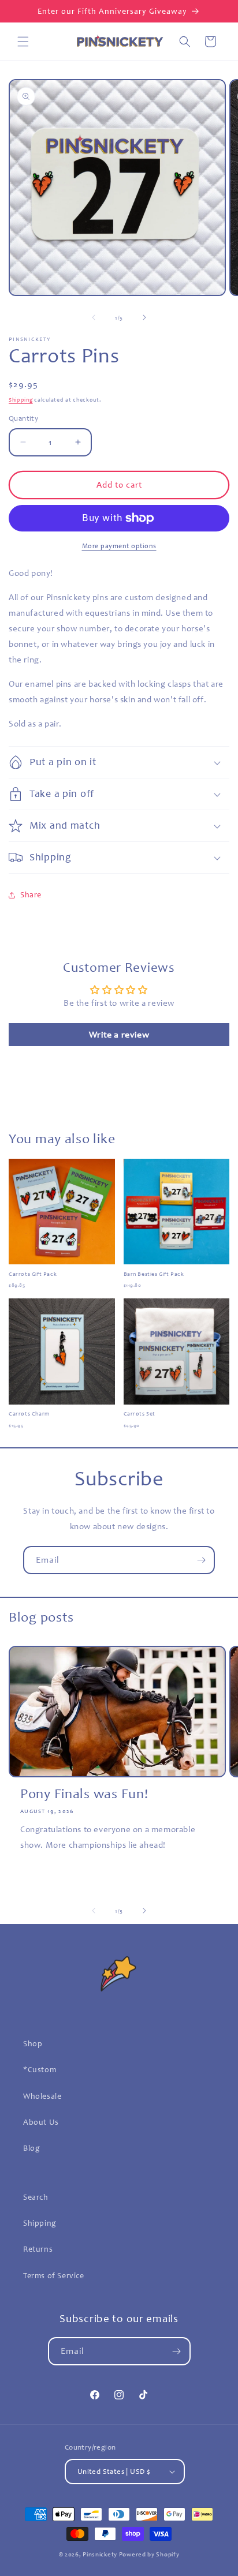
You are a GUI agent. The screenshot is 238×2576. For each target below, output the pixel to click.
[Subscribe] (201, 1560)
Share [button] (31, 895)
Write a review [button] (119, 1035)
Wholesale (42, 2096)
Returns (38, 2249)
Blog (31, 2148)
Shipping (21, 400)
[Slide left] (94, 317)
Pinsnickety (100, 2554)
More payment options (119, 546)
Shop (33, 2044)
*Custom (40, 2070)
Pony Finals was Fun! (84, 1794)
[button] (23, 42)
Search (36, 2197)
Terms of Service (54, 2276)
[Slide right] (144, 317)
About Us (41, 2122)
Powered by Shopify (149, 2554)
